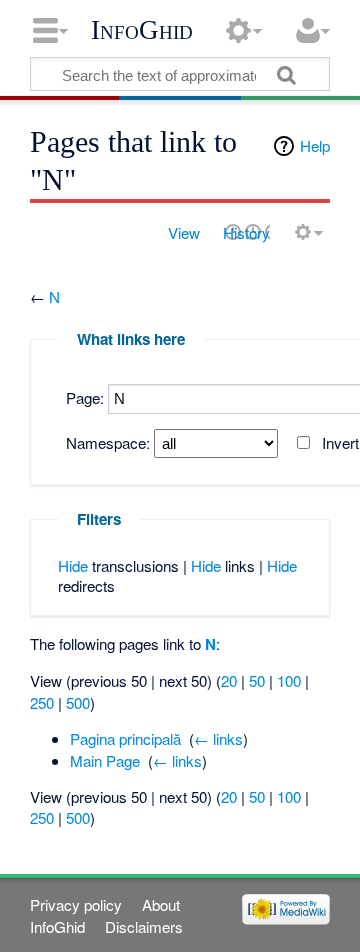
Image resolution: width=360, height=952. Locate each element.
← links (218, 738)
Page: (85, 397)
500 (78, 702)
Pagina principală (125, 738)
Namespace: (108, 442)
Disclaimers (144, 926)
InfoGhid (142, 30)
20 (229, 680)
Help (315, 145)
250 (42, 702)
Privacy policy (76, 904)
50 (257, 680)
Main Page (105, 760)
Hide (73, 565)
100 (289, 680)
